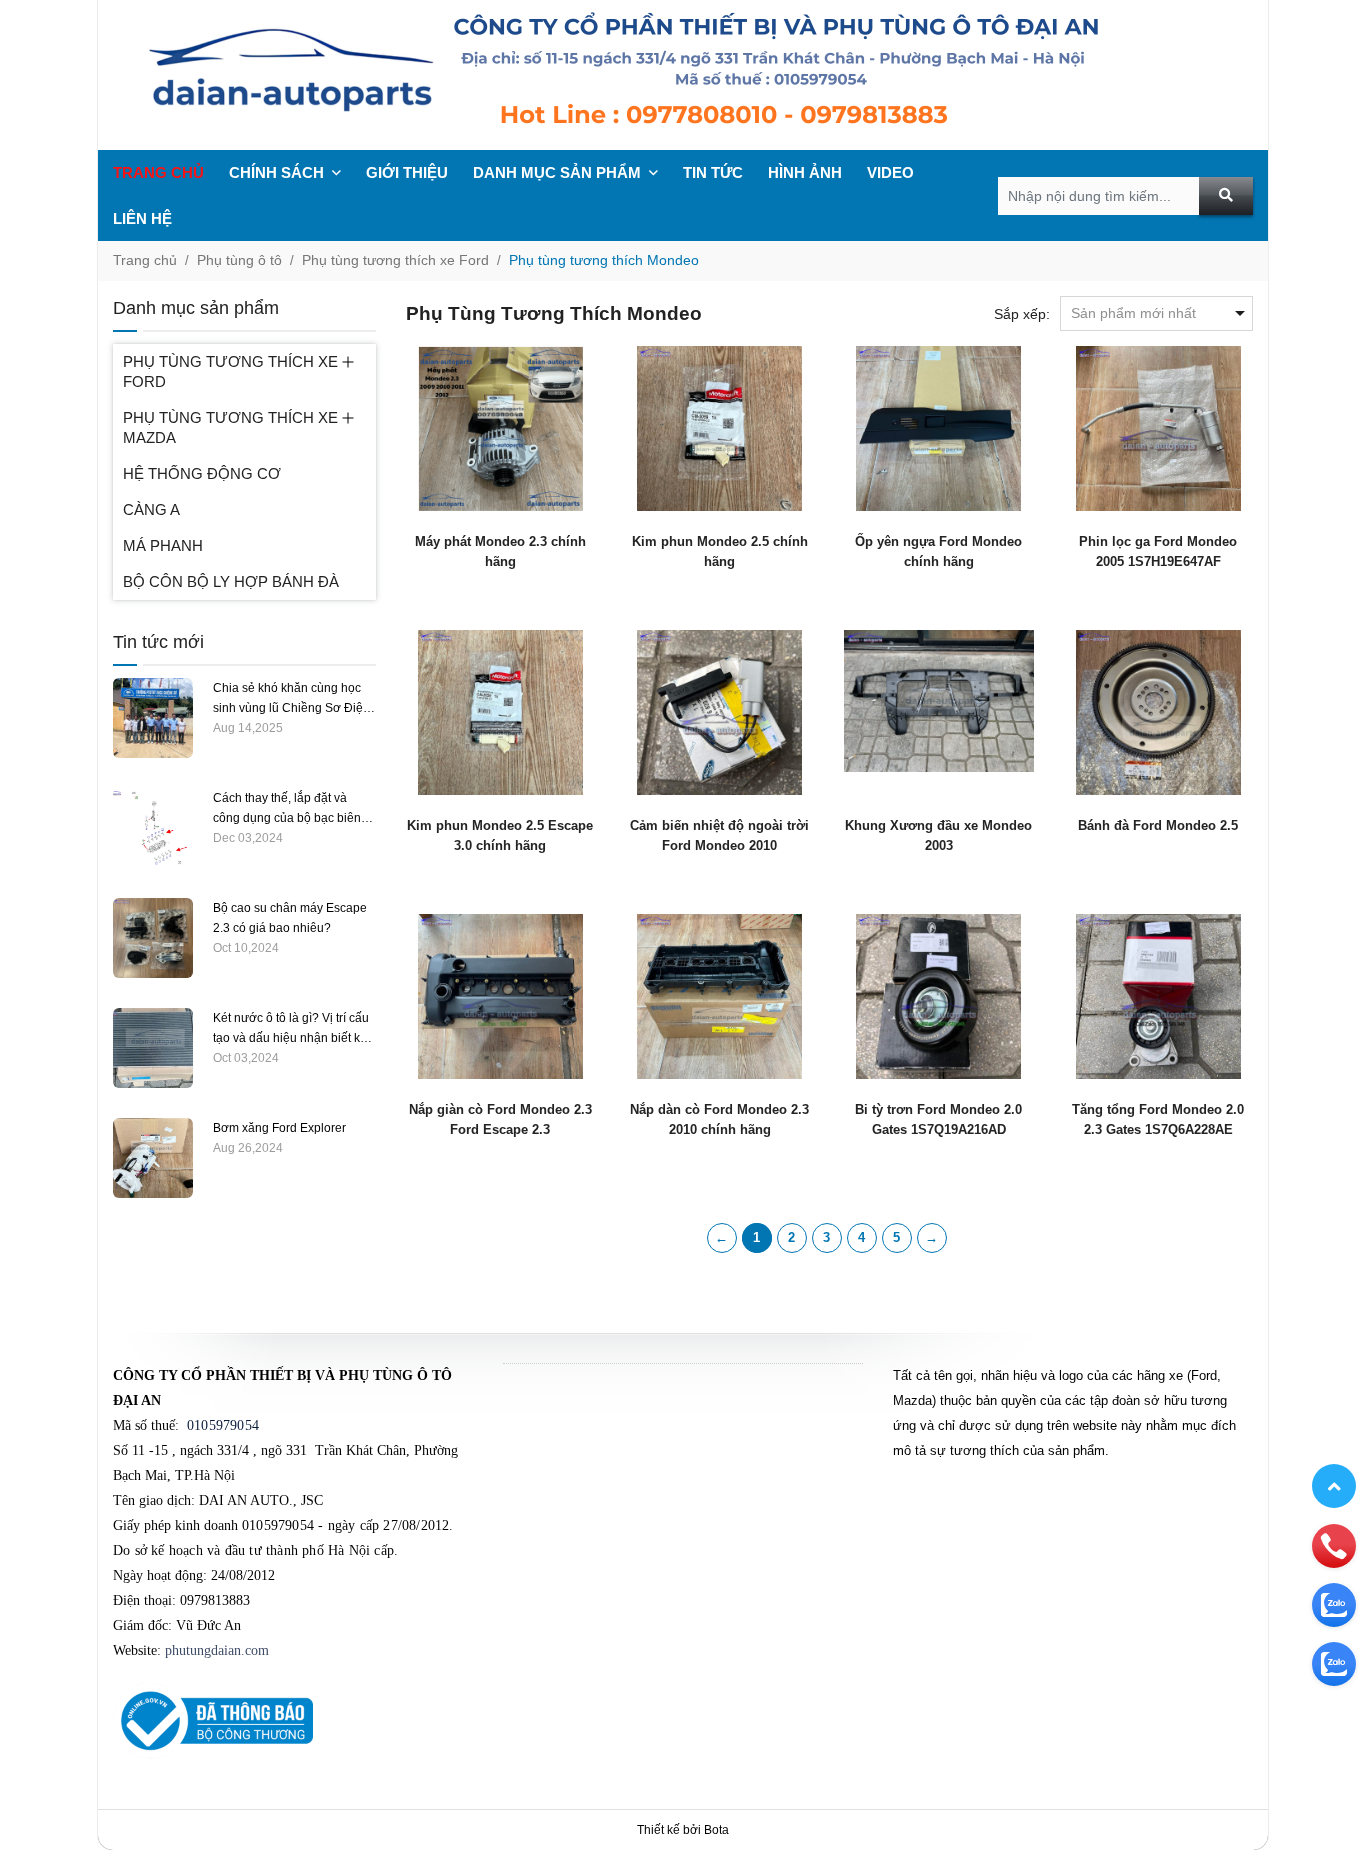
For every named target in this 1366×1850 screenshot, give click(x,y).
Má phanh (163, 545)
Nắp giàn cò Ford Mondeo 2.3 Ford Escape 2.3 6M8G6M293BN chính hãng (500, 1129)
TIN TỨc (713, 172)
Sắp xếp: (1022, 314)
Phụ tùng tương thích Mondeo (604, 260)
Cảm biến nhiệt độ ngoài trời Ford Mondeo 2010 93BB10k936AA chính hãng (719, 845)
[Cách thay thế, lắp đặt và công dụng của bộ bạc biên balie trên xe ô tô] (153, 827)
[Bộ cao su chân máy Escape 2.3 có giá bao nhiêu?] (153, 937)
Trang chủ (158, 172)
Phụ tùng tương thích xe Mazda (230, 427)
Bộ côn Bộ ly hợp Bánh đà (231, 581)
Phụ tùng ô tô (239, 260)
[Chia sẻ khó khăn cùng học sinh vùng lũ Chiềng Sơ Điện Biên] (153, 717)
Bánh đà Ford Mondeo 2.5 (1158, 825)
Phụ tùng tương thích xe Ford (395, 260)
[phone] (1334, 1545)
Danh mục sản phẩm (557, 172)
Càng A (151, 509)
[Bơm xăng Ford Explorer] (153, 1157)
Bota (716, 1830)
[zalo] (1334, 1604)
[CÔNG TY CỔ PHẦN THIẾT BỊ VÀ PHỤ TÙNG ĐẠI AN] (683, 75)
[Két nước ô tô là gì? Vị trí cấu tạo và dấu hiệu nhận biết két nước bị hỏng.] (153, 1047)
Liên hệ (142, 218)
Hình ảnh (805, 172)
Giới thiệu (407, 172)
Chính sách (276, 172)
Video (890, 172)
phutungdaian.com (217, 1650)
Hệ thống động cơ (202, 473)
